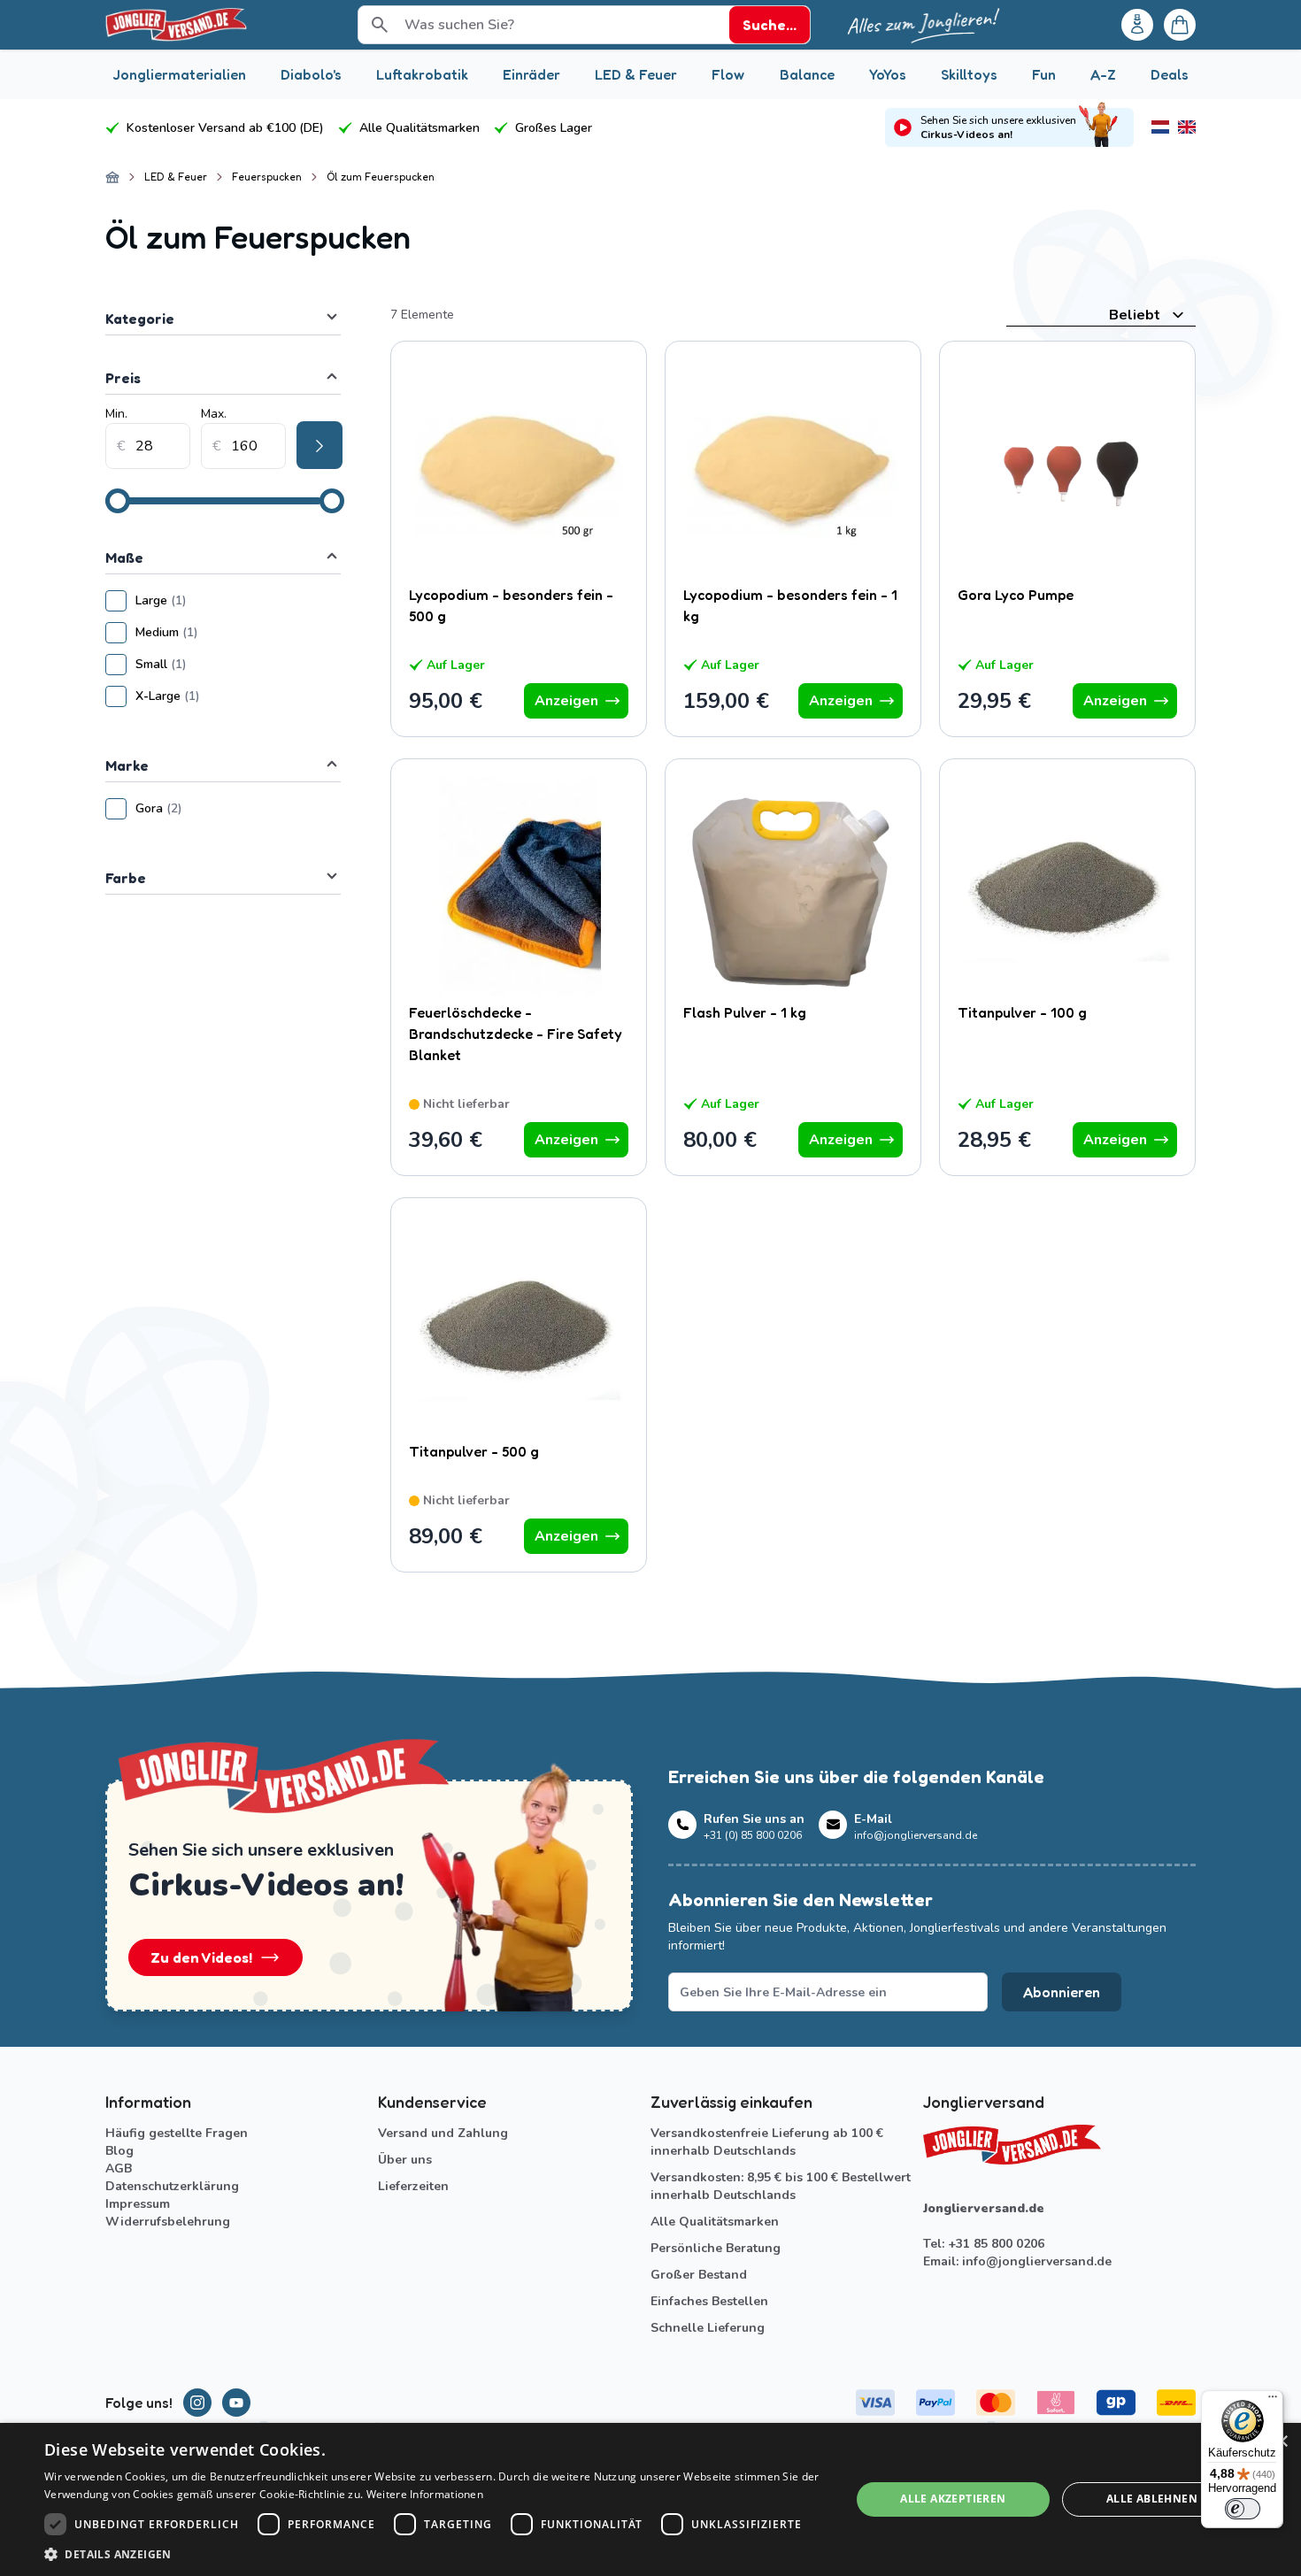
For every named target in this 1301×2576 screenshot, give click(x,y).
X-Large (220, 696)
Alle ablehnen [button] (1152, 2499)
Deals (1170, 74)
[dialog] (650, 2499)
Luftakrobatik (422, 74)
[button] (435, 2554)
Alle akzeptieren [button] (953, 2499)
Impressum (138, 2204)
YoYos (888, 74)
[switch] (1243, 2509)
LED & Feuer (636, 74)
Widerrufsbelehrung (168, 2222)
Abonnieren (1062, 1992)
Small (213, 664)
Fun (1044, 74)
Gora (211, 808)
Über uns (405, 2160)
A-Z (1103, 74)
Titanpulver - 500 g (474, 1451)
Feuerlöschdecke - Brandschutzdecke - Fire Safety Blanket (516, 1034)
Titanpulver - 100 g (1022, 1012)
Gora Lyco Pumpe (1016, 595)
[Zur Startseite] (112, 177)
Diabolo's (311, 74)
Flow (728, 74)
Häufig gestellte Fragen (177, 2133)
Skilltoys (969, 74)
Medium (219, 632)
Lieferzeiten (413, 2186)
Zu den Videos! (201, 1957)
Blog (119, 2151)
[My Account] (1137, 25)
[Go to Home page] (176, 25)
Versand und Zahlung (443, 2133)
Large (213, 600)
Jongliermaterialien (179, 74)
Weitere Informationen (425, 2494)
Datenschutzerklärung (172, 2186)
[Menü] (1273, 2401)
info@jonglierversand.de (1037, 2261)
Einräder (531, 74)
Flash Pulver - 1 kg (745, 1012)
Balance (807, 74)
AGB (119, 2168)
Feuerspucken (267, 177)
